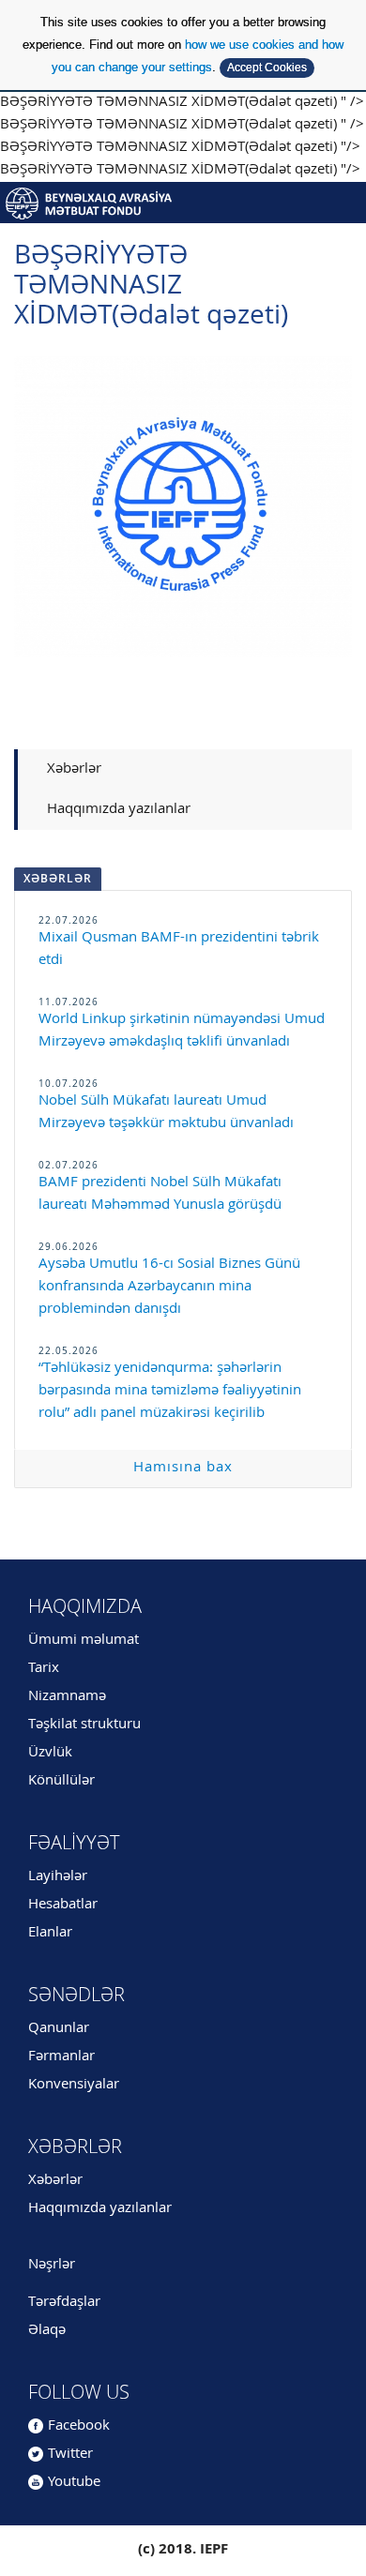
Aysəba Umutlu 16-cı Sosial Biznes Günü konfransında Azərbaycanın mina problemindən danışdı (169, 1287)
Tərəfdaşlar (64, 2303)
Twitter (70, 2455)
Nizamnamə (67, 1697)
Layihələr (58, 1877)
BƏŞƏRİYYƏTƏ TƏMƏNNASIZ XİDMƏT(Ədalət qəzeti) (151, 287)
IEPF (183, 203)
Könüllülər (61, 1781)
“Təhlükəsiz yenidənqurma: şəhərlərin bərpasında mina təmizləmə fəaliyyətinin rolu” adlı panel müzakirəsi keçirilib (170, 1391)
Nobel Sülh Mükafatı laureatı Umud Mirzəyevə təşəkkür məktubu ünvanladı (166, 1113)
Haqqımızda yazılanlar (119, 810)
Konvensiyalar (74, 2085)
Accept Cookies (267, 68)
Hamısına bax (183, 1468)
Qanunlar (59, 2029)
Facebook (79, 2426)
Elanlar (50, 1933)
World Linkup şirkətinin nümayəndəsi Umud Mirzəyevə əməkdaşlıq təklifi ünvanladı (182, 1031)
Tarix (44, 1669)
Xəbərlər (74, 769)
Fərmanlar (61, 2057)
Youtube (74, 2483)
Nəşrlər (52, 2265)
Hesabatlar (63, 1905)
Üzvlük (50, 1753)
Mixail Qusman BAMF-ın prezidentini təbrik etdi (179, 949)
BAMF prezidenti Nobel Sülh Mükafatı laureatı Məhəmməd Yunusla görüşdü (160, 1194)
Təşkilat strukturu (84, 1725)
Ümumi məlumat (84, 1641)
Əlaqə (47, 2331)
